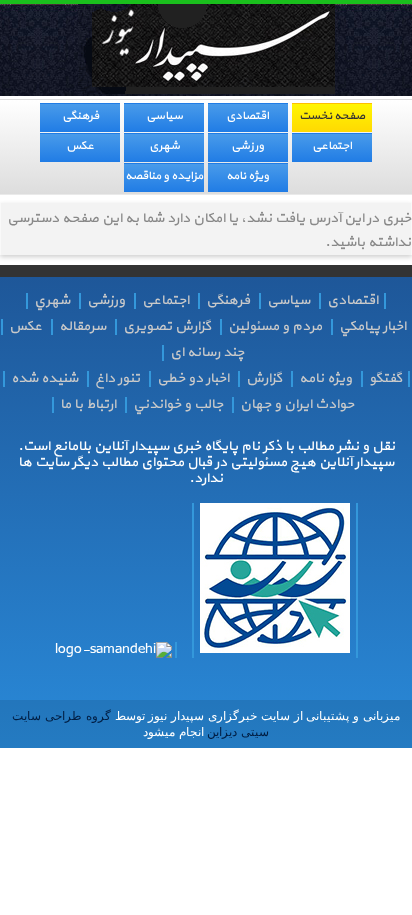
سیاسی (164, 116)
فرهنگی (80, 116)
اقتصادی (247, 116)
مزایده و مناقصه (164, 176)
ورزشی (247, 146)
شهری (164, 146)
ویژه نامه (247, 176)
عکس (80, 146)
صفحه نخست (332, 116)
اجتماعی (332, 146)
